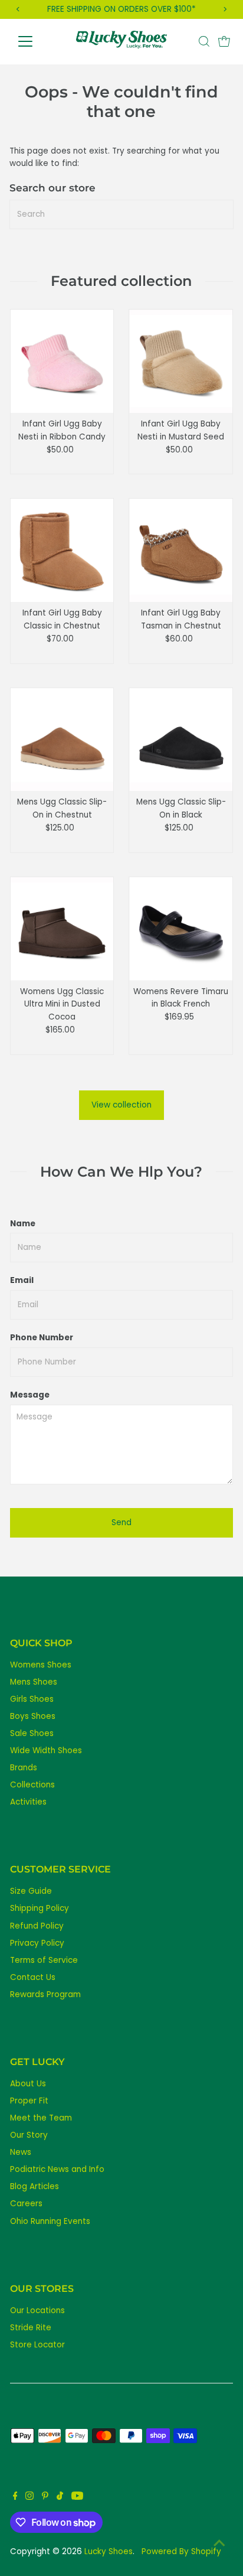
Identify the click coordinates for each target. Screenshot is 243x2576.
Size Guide (31, 1891)
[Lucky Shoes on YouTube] (77, 2497)
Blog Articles (35, 2186)
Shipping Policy (40, 1908)
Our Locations (37, 2310)
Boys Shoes (33, 1716)
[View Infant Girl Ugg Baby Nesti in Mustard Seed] (181, 361)
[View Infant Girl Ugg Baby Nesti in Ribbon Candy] (62, 361)
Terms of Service (44, 1960)
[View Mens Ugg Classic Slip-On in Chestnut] (62, 740)
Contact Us (33, 1977)
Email (22, 1280)
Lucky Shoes (109, 2551)
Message (30, 1395)
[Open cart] (224, 41)
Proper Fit (29, 2101)
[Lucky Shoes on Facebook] (15, 2497)
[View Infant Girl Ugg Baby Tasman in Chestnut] (181, 550)
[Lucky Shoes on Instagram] (29, 2497)
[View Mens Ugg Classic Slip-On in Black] (181, 740)
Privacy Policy (37, 1943)
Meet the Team (41, 2118)
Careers (26, 2204)
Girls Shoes (32, 1699)
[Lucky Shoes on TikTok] (60, 2497)
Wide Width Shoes (46, 1751)
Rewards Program (45, 1994)
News (21, 2152)
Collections (32, 1785)
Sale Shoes (32, 1733)
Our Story (29, 2135)
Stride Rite (31, 2328)
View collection (121, 1105)
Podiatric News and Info (57, 2169)
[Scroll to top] (219, 2544)
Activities (28, 1802)
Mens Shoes (34, 1682)
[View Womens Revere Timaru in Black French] (181, 929)
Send (121, 1523)
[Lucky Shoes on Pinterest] (45, 2497)
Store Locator (37, 2345)
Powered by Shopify (181, 2551)
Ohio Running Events (50, 2221)
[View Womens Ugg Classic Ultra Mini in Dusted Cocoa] (62, 929)
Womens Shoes (41, 1665)
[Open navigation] (36, 41)
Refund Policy (37, 1926)
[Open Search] (204, 41)
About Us (28, 2084)
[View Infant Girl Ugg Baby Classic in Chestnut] (62, 550)
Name (23, 1224)
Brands (24, 1768)
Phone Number (42, 1338)
